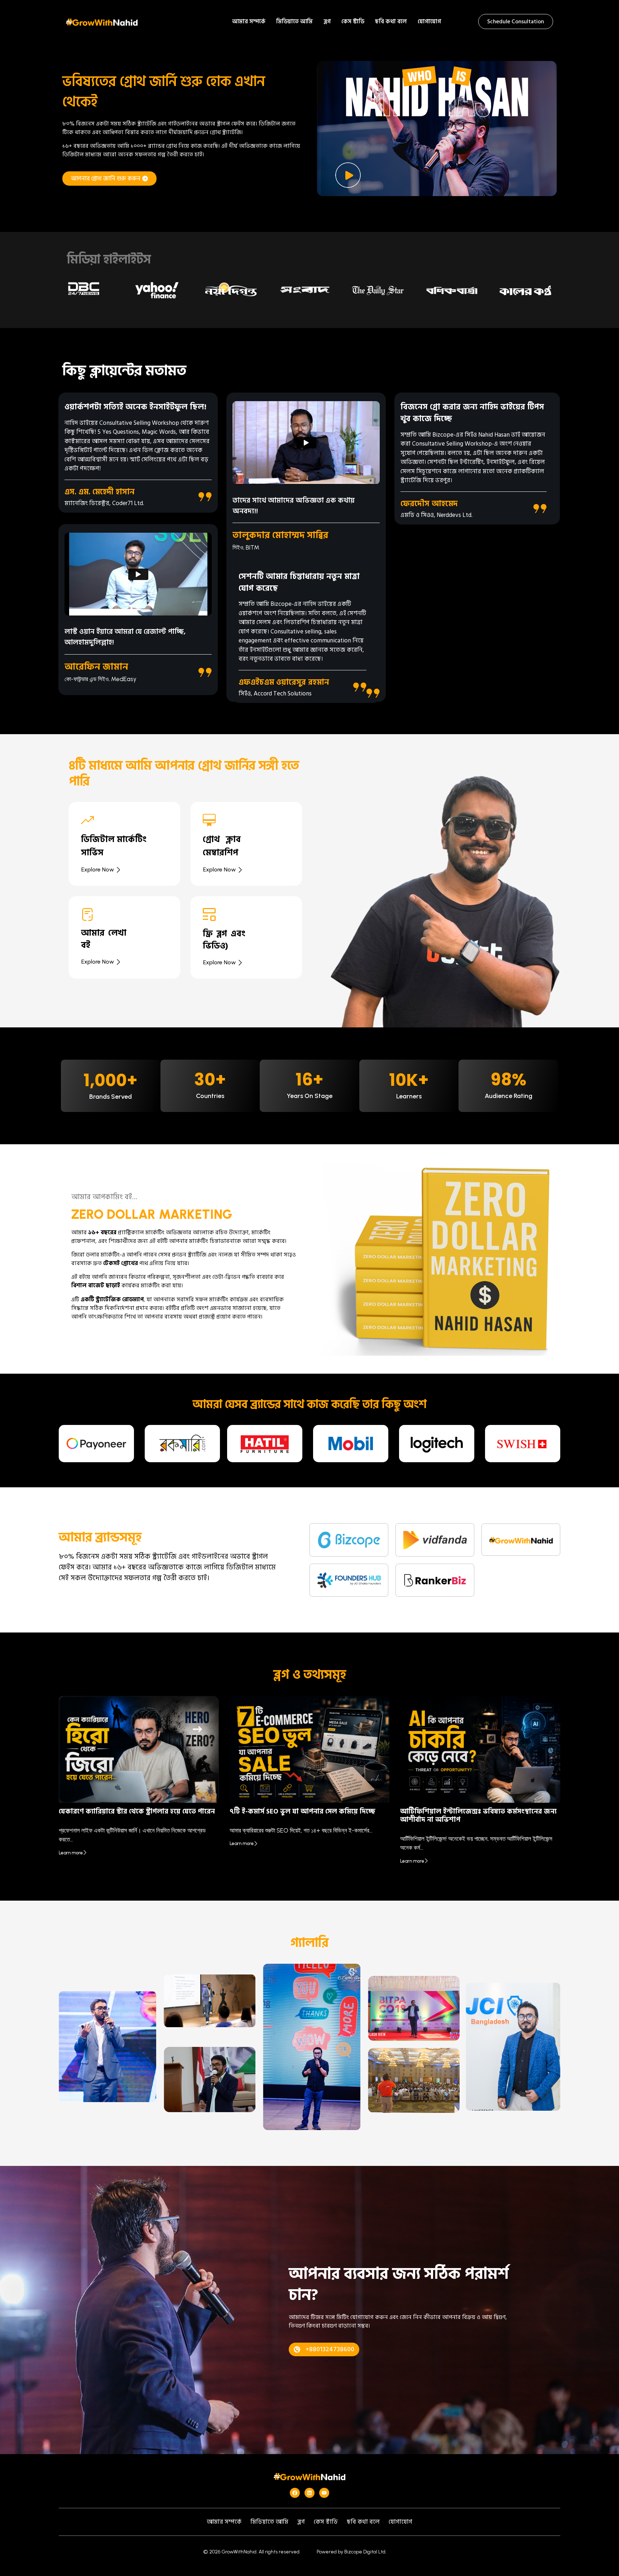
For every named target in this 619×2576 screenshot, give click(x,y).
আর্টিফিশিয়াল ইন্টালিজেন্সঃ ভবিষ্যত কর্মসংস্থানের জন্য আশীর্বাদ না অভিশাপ (478, 1816)
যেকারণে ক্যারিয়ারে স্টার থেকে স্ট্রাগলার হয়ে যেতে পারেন (137, 1812)
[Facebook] (295, 2493)
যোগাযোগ (429, 22)
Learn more (71, 1853)
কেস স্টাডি (353, 22)
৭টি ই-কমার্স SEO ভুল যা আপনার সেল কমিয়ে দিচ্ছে (303, 1812)
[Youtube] (324, 2493)
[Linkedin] (309, 2493)
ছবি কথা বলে (391, 22)
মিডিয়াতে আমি (294, 22)
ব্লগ (327, 22)
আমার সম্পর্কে (249, 22)
